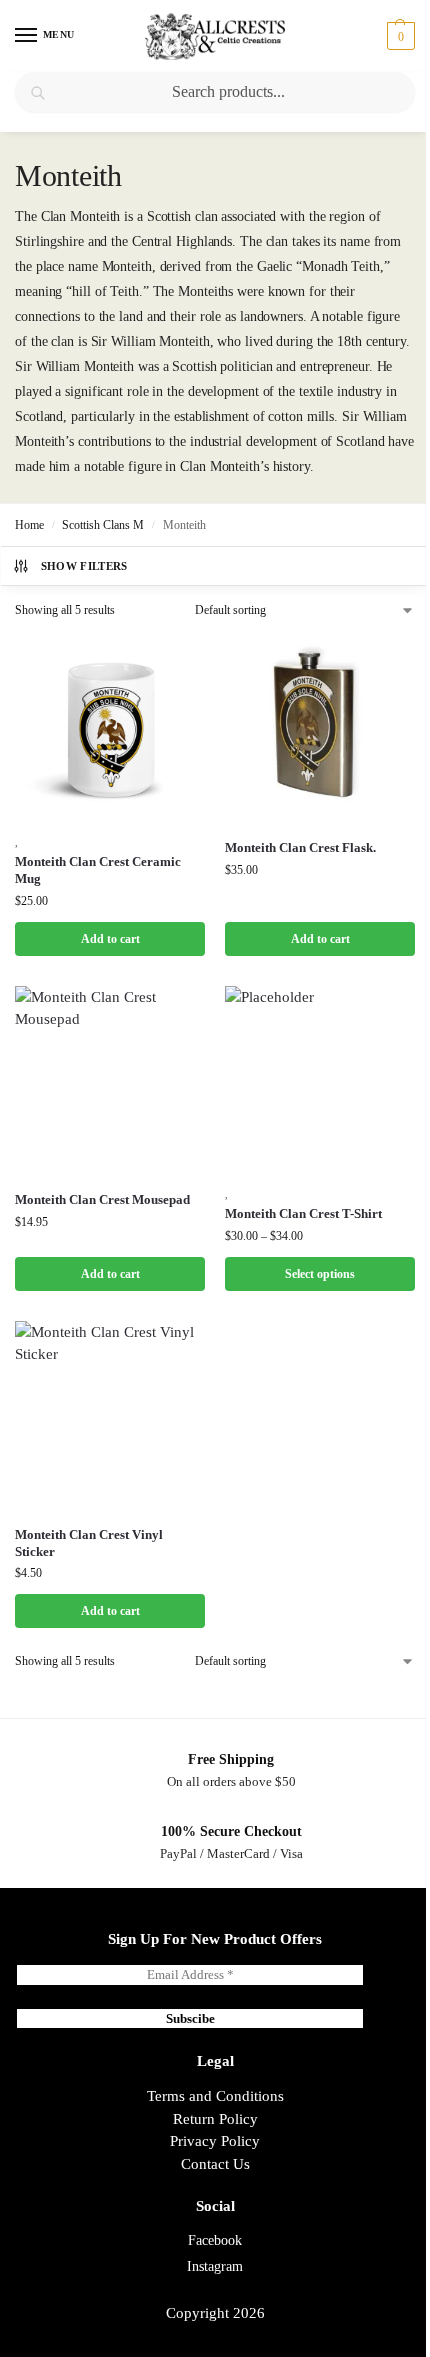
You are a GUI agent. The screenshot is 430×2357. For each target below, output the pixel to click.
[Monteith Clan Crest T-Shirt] (320, 1081)
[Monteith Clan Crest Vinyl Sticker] (110, 1416)
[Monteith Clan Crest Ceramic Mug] (110, 729)
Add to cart (110, 939)
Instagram (215, 2266)
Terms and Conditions (215, 2096)
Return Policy (215, 2119)
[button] (398, 36)
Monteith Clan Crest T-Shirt (303, 1213)
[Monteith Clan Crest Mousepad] (110, 1081)
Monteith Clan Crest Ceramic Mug (98, 870)
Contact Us (215, 2164)
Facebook (215, 2240)
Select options (320, 1274)
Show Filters (84, 566)
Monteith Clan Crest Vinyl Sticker (89, 1543)
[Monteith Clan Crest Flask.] (320, 729)
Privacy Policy (215, 2141)
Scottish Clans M (103, 525)
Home (29, 525)
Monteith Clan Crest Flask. (300, 847)
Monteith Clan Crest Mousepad (102, 1199)
